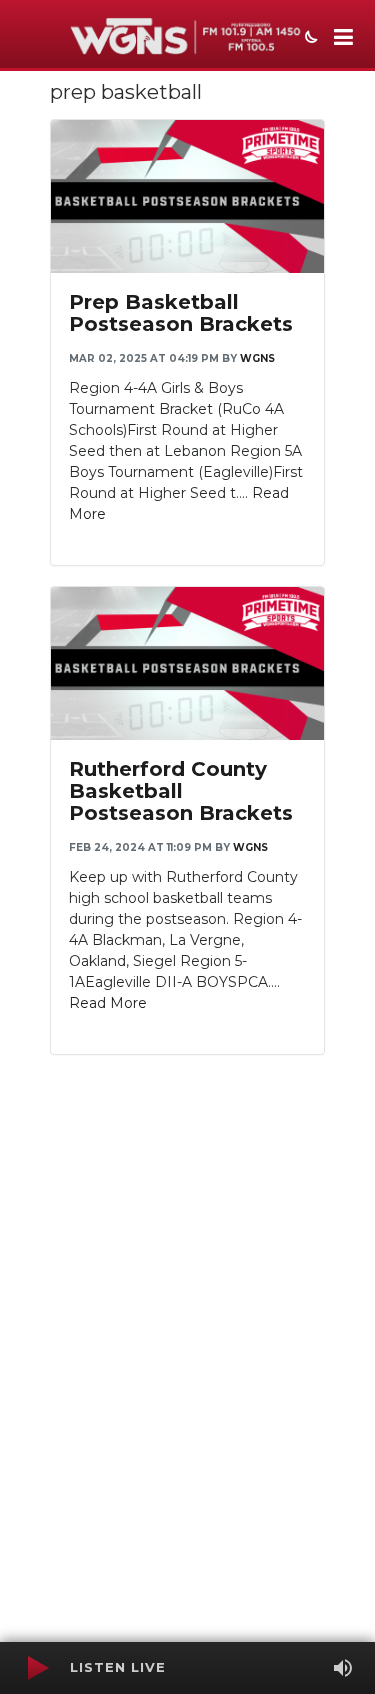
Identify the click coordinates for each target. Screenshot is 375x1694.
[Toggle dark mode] (309, 39)
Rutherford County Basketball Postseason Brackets (181, 791)
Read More (108, 1003)
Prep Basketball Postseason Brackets (181, 313)
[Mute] (343, 1668)
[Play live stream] (37, 1668)
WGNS (257, 358)
